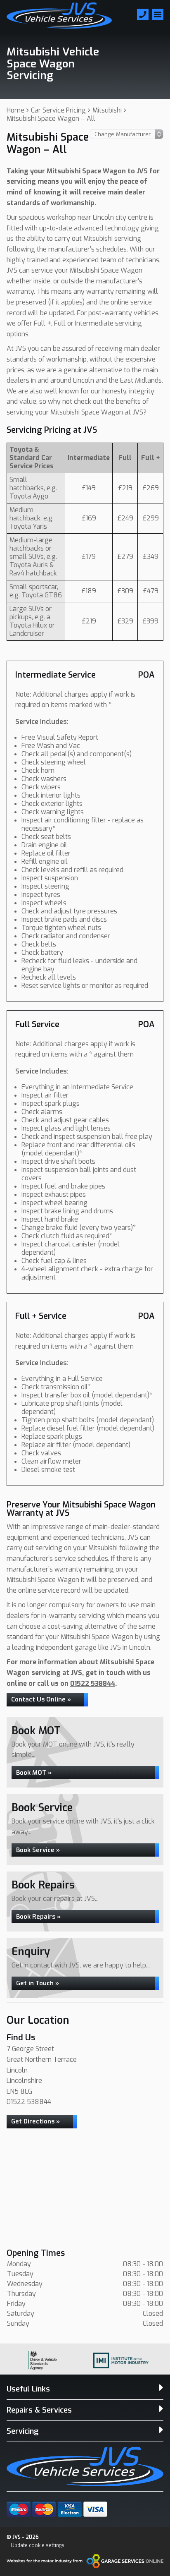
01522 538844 (93, 1683)
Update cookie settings (38, 2545)
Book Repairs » (38, 1917)
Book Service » (38, 1850)
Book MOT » (34, 1773)
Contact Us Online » (41, 1699)
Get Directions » (35, 2121)
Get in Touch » (38, 1983)
